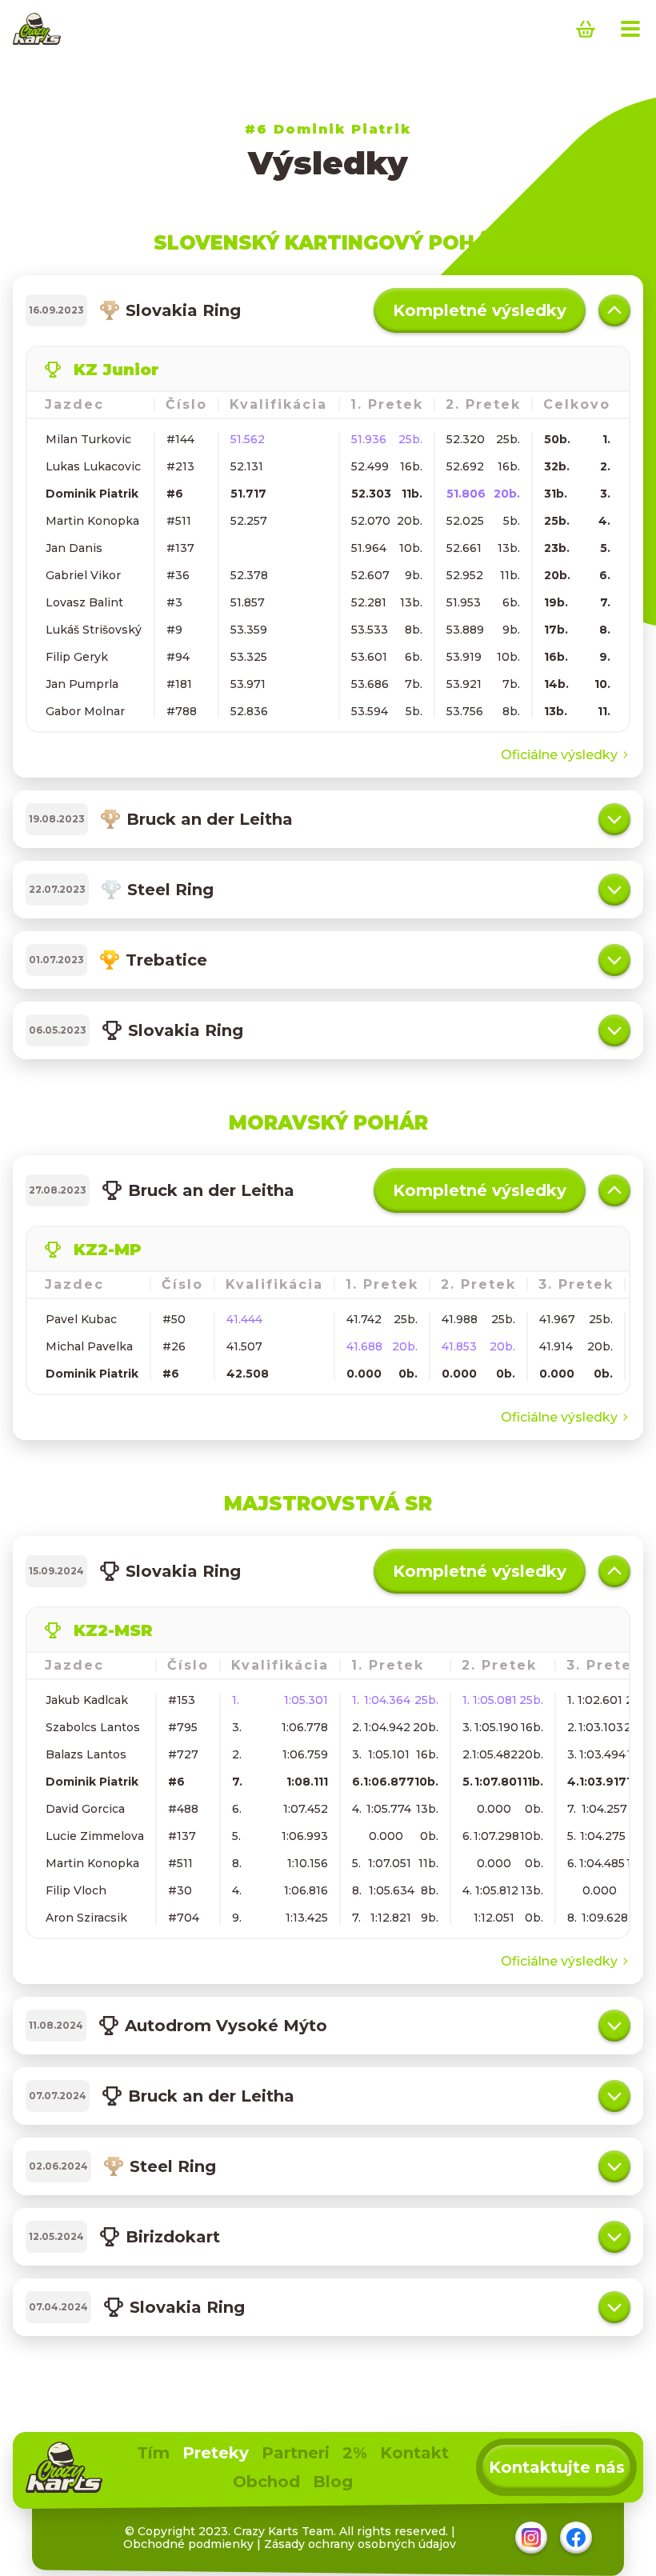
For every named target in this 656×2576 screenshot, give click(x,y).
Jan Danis (74, 548)
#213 (180, 466)
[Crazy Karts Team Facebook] (576, 2538)
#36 (178, 575)
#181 (179, 684)
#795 (183, 1727)
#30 (180, 1890)
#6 (175, 494)
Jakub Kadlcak (87, 1700)
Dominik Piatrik (92, 494)
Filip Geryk (77, 657)
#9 (174, 630)
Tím (153, 2453)
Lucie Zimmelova (95, 1836)
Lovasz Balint (84, 602)
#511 (179, 521)
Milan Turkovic (88, 439)
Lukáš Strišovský (94, 630)
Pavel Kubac (81, 1319)
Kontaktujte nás (557, 2467)
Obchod (266, 2482)
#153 (182, 1700)
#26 (174, 1346)
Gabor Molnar (85, 711)
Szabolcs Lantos (93, 1727)
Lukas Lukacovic (93, 466)
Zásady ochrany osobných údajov (360, 2544)
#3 (174, 602)
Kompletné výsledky (480, 310)
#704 (184, 1918)
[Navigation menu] (630, 29)
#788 (182, 711)
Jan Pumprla (82, 684)
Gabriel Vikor (83, 575)
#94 (178, 657)
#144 (180, 439)
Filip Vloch (76, 1890)
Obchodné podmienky (188, 2544)
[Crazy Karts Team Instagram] (531, 2538)
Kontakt (414, 2453)
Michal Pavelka (89, 1346)
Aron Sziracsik (86, 1918)
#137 (180, 548)
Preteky (216, 2453)
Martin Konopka (92, 521)
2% (355, 2453)
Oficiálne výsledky (559, 755)
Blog (333, 2482)
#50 (174, 1319)
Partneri (296, 2453)
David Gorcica (85, 1809)
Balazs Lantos (86, 1754)
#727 (183, 1754)
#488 (183, 1809)
